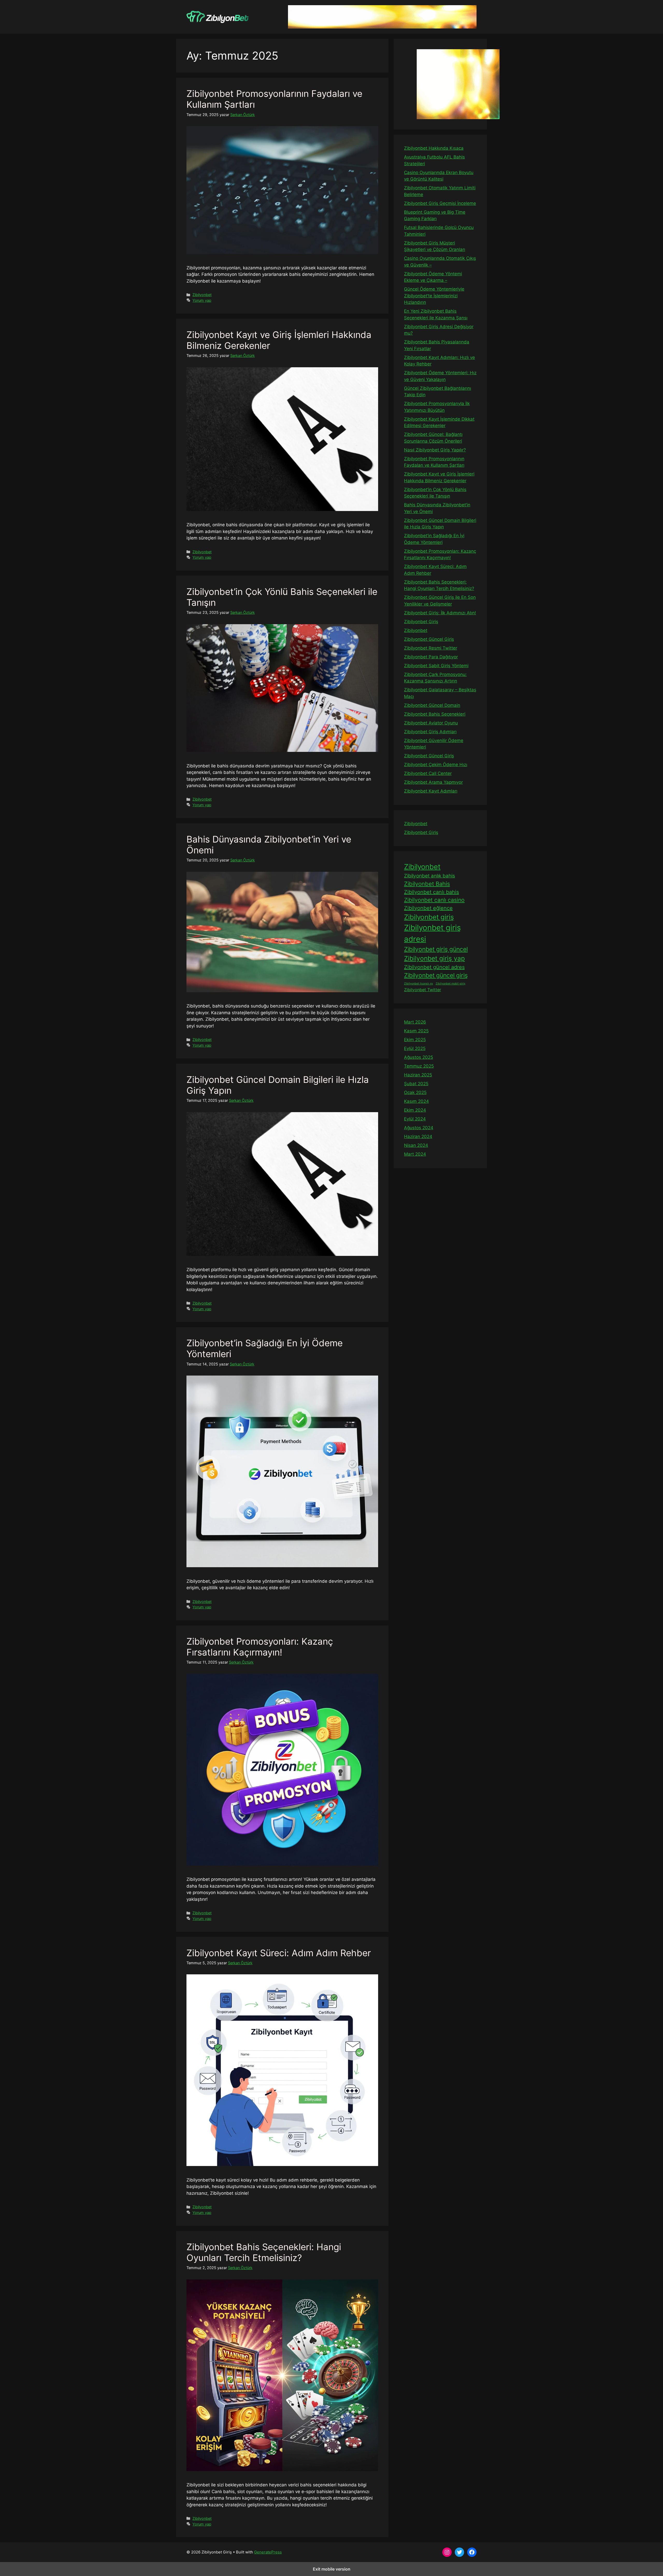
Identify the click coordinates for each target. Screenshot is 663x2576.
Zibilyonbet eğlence (428, 908)
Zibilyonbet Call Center (428, 773)
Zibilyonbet (202, 295)
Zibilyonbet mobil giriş (451, 984)
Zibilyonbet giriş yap (434, 958)
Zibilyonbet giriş (429, 917)
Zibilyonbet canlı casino (434, 900)
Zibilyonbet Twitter (423, 990)
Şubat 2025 (416, 1084)
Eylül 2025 (415, 1048)
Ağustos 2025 (419, 1057)
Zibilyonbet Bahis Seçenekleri (435, 714)
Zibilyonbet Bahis (427, 884)
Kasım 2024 (416, 1101)
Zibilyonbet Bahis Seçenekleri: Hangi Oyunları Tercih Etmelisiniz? (264, 2252)
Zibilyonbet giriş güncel (436, 949)
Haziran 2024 (418, 1136)
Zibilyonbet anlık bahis (430, 876)
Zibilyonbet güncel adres (434, 967)
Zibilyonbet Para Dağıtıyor (431, 657)
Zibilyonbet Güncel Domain (432, 705)
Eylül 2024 (415, 1119)
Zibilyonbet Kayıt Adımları (431, 791)
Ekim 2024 (415, 1110)
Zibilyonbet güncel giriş (436, 975)
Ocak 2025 (415, 1092)
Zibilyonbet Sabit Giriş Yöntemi (436, 666)
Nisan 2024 (416, 1145)
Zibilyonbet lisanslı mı (419, 984)
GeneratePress (268, 2552)
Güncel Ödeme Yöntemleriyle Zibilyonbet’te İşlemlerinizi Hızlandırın (434, 296)
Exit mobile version (332, 2569)
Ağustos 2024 (419, 1128)
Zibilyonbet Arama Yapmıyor (433, 782)
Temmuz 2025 (419, 1066)
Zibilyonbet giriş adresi (432, 933)
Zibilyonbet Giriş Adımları (430, 732)
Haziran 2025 (418, 1075)
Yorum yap (202, 300)
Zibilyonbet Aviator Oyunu (431, 723)
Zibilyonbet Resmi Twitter (431, 648)
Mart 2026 (415, 1022)
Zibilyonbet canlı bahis (431, 892)
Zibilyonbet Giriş (421, 622)
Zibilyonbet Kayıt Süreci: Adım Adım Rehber (279, 1953)
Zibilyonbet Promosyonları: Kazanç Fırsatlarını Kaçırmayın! (260, 1647)
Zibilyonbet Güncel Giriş (429, 639)
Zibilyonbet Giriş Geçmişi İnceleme (440, 203)
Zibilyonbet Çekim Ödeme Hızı (436, 765)
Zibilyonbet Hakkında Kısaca (434, 148)
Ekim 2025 (415, 1040)
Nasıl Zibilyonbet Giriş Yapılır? (435, 450)
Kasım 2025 (416, 1031)
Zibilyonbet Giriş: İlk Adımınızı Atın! (440, 613)
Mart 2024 (415, 1154)
